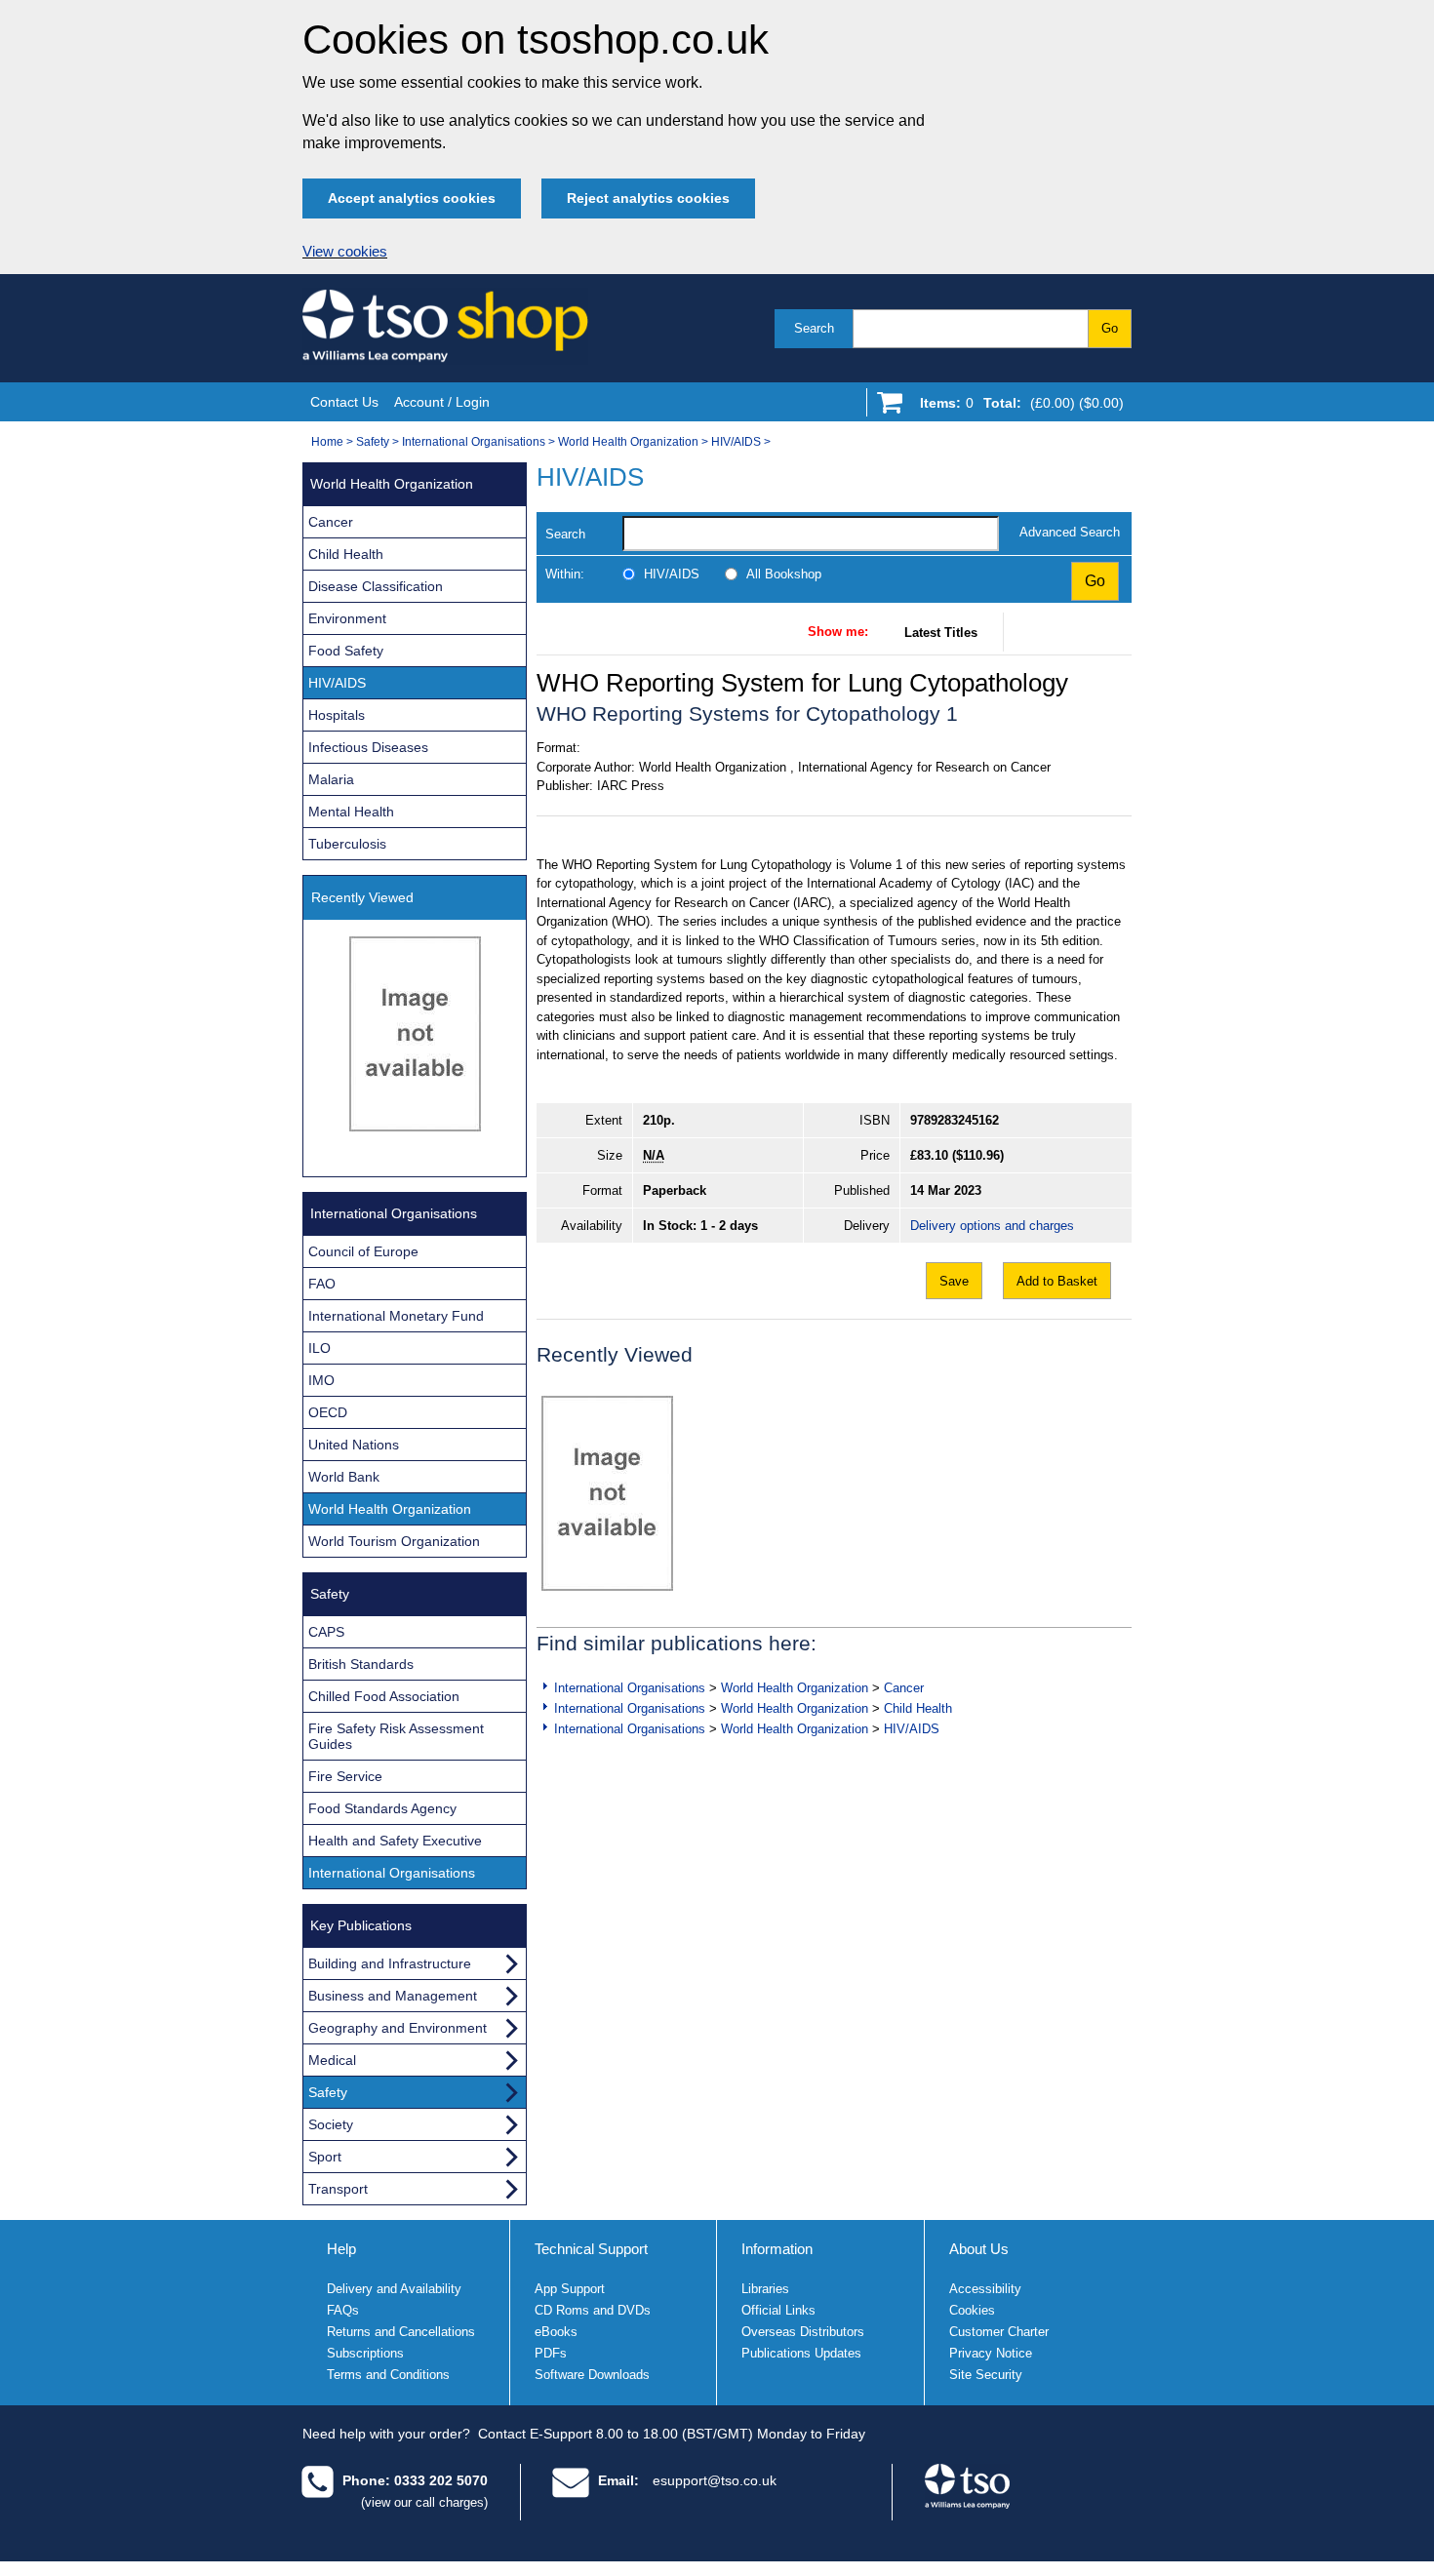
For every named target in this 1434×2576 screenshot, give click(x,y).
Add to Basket (1057, 1281)
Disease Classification (376, 586)
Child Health (918, 1708)
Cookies (972, 2310)
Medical (332, 2060)
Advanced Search (1070, 532)
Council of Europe (363, 1251)
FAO (322, 1284)
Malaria (331, 779)
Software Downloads (592, 2375)
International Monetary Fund (396, 1316)
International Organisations (474, 442)
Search (814, 328)
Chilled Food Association (384, 1696)
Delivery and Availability (394, 2289)
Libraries (765, 2289)
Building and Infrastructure (390, 1963)
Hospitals (337, 715)
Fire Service (345, 1776)
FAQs (343, 2310)
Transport (338, 2189)
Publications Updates (801, 2353)
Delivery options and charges (992, 1226)
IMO (321, 1380)
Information (777, 2249)
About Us (979, 2249)
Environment (347, 618)
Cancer (904, 1688)
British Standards (361, 1664)
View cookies (345, 252)
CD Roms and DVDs (593, 2310)
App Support (570, 2289)
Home (327, 442)
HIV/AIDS (736, 442)
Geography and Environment (398, 2028)
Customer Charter (999, 2332)
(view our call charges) (424, 2502)
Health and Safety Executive (395, 1841)
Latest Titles (941, 633)
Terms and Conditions (388, 2375)
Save (954, 1281)
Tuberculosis (347, 844)
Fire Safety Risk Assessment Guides (396, 1736)
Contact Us (344, 402)
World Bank (344, 1477)
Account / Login (442, 402)
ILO (319, 1348)
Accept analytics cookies (412, 198)
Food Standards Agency (382, 1808)
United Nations (354, 1445)
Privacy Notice (991, 2353)
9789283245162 (955, 1120)
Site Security (986, 2375)
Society (331, 2124)
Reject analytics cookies (648, 198)
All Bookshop (784, 574)
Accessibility (985, 2289)
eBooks (556, 2332)
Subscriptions (365, 2353)
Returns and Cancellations (401, 2332)
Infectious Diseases (368, 747)
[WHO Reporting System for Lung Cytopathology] (607, 1493)
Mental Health (351, 812)
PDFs (551, 2353)
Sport (325, 2157)
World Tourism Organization (394, 1541)
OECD (328, 1412)
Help (341, 2249)
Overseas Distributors (803, 2332)
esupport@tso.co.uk (715, 2480)
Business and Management (393, 1996)
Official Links (778, 2310)
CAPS (326, 1632)
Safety (373, 442)
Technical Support (591, 2249)
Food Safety (346, 651)
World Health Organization (628, 442)
